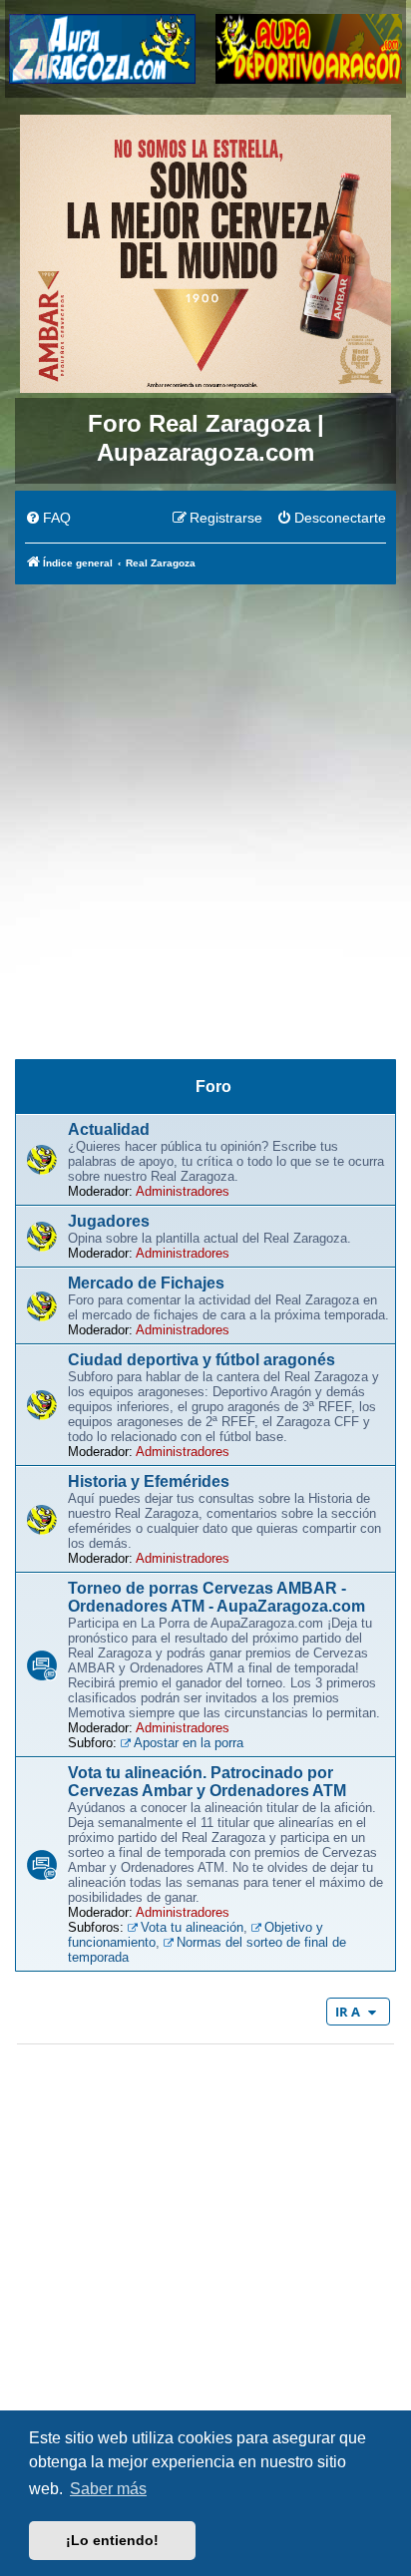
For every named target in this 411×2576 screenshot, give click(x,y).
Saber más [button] (108, 2489)
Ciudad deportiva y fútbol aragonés (202, 1360)
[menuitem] (48, 519)
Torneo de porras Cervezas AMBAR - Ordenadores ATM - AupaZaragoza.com (216, 1597)
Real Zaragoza (205, 1031)
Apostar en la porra (189, 1743)
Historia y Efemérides (149, 1481)
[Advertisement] (205, 802)
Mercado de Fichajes (146, 1283)
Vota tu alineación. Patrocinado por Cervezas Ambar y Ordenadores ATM (207, 1782)
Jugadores (109, 1221)
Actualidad (109, 1129)
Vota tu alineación (192, 1927)
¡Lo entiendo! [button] (112, 2540)
